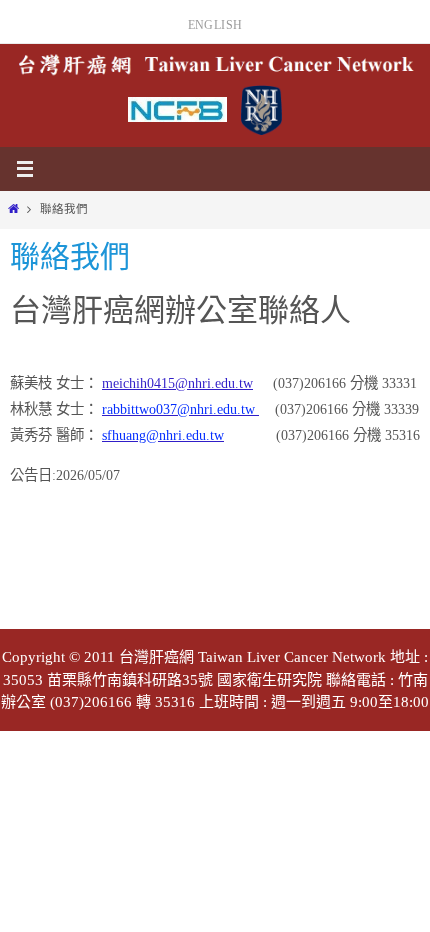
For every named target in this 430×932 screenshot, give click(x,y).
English (215, 25)
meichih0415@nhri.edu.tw (177, 383)
